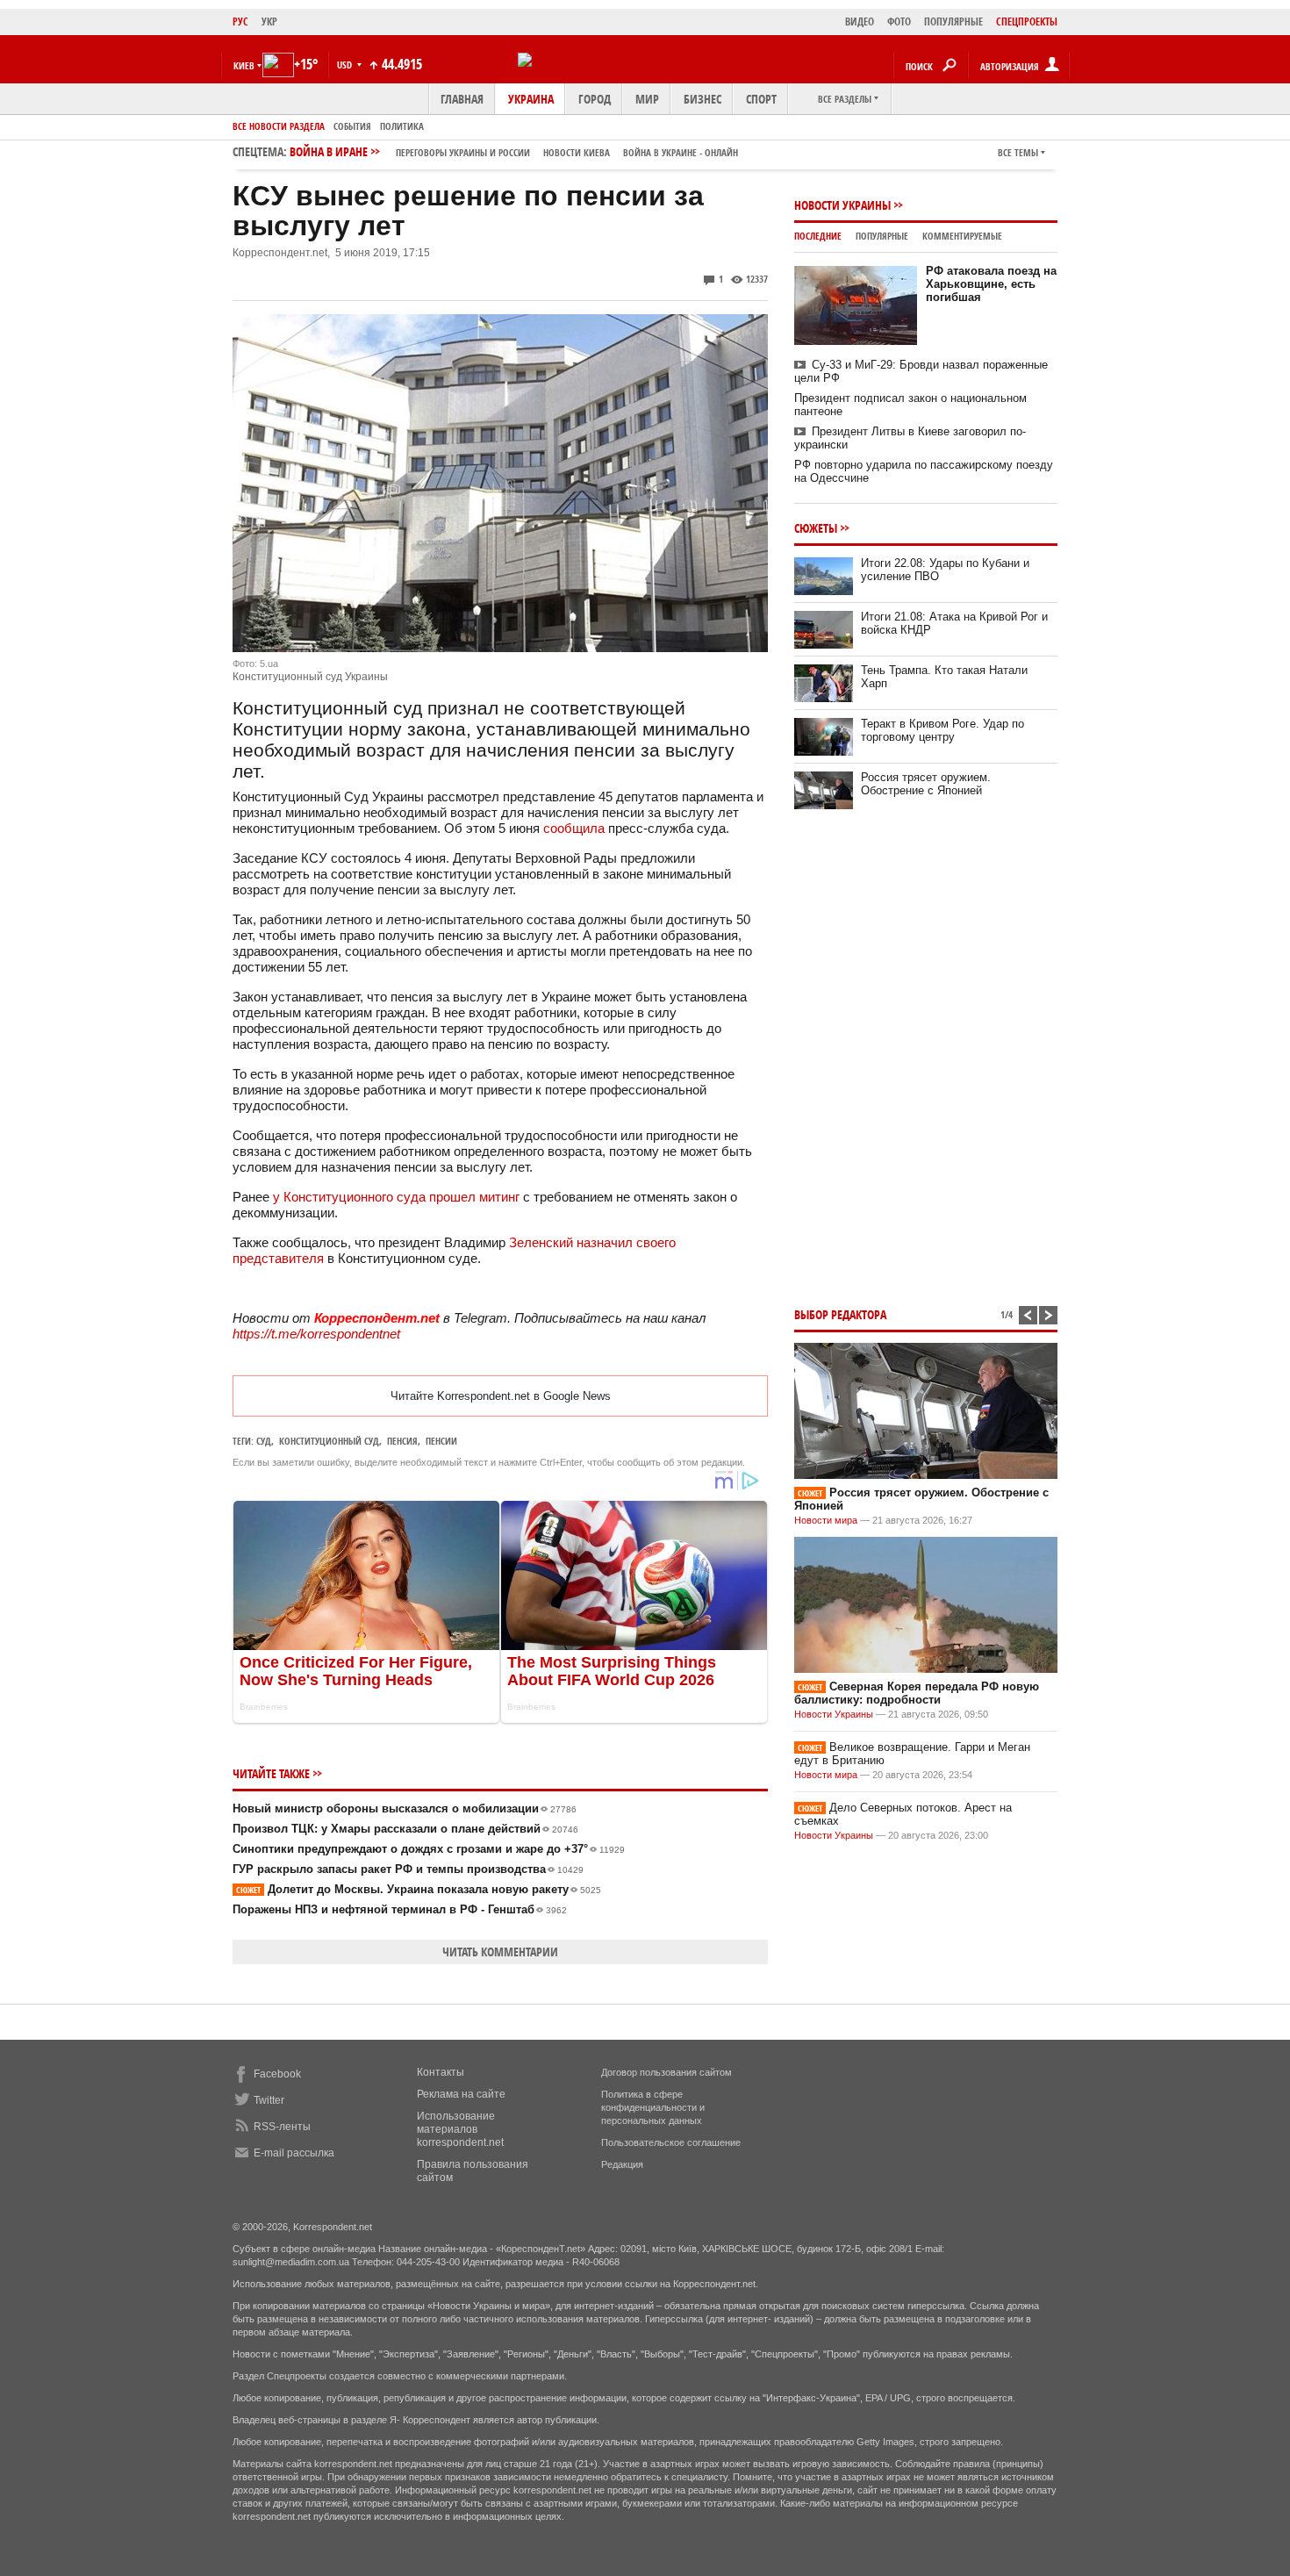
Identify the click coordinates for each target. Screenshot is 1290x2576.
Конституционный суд (329, 1441)
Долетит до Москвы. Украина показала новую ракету (419, 1889)
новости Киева (577, 152)
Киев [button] (244, 65)
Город (595, 99)
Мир (647, 99)
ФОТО (899, 22)
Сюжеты (816, 528)
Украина (531, 99)
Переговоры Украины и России (463, 152)
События (352, 126)
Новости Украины (842, 205)
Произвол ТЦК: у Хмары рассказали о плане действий (405, 1829)
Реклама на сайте (461, 2094)
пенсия (402, 1441)
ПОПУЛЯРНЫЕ (953, 22)
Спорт (761, 99)
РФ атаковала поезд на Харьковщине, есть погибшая (991, 284)
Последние (818, 236)
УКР (269, 22)
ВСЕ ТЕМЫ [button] (1018, 152)
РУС (240, 22)
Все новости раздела (279, 126)
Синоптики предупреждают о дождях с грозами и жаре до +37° (429, 1849)
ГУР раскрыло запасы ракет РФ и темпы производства (408, 1869)
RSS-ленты (282, 2127)
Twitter (269, 2100)
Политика (402, 126)
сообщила (574, 828)
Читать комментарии (500, 1952)
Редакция (622, 2164)
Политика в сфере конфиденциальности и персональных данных (653, 2107)
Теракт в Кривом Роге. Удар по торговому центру (942, 730)
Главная (462, 99)
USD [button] (346, 65)
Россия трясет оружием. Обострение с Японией (926, 784)
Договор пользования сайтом (666, 2072)
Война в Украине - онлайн (681, 152)
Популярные (882, 236)
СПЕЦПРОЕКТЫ (1027, 22)
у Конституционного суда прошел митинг (398, 1197)
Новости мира (826, 1520)
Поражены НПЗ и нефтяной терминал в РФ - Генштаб (400, 1909)
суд (264, 1441)
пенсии (441, 1441)
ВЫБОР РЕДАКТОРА (840, 1314)
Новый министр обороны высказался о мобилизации (405, 1808)
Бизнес (702, 99)
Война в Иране (514, 151)
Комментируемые (962, 236)
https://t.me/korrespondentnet (316, 1334)
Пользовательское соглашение (671, 2142)
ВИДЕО (860, 22)
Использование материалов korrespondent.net (460, 2129)
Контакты (441, 2072)
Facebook (277, 2074)
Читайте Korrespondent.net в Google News (501, 1396)
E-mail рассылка (294, 2153)
